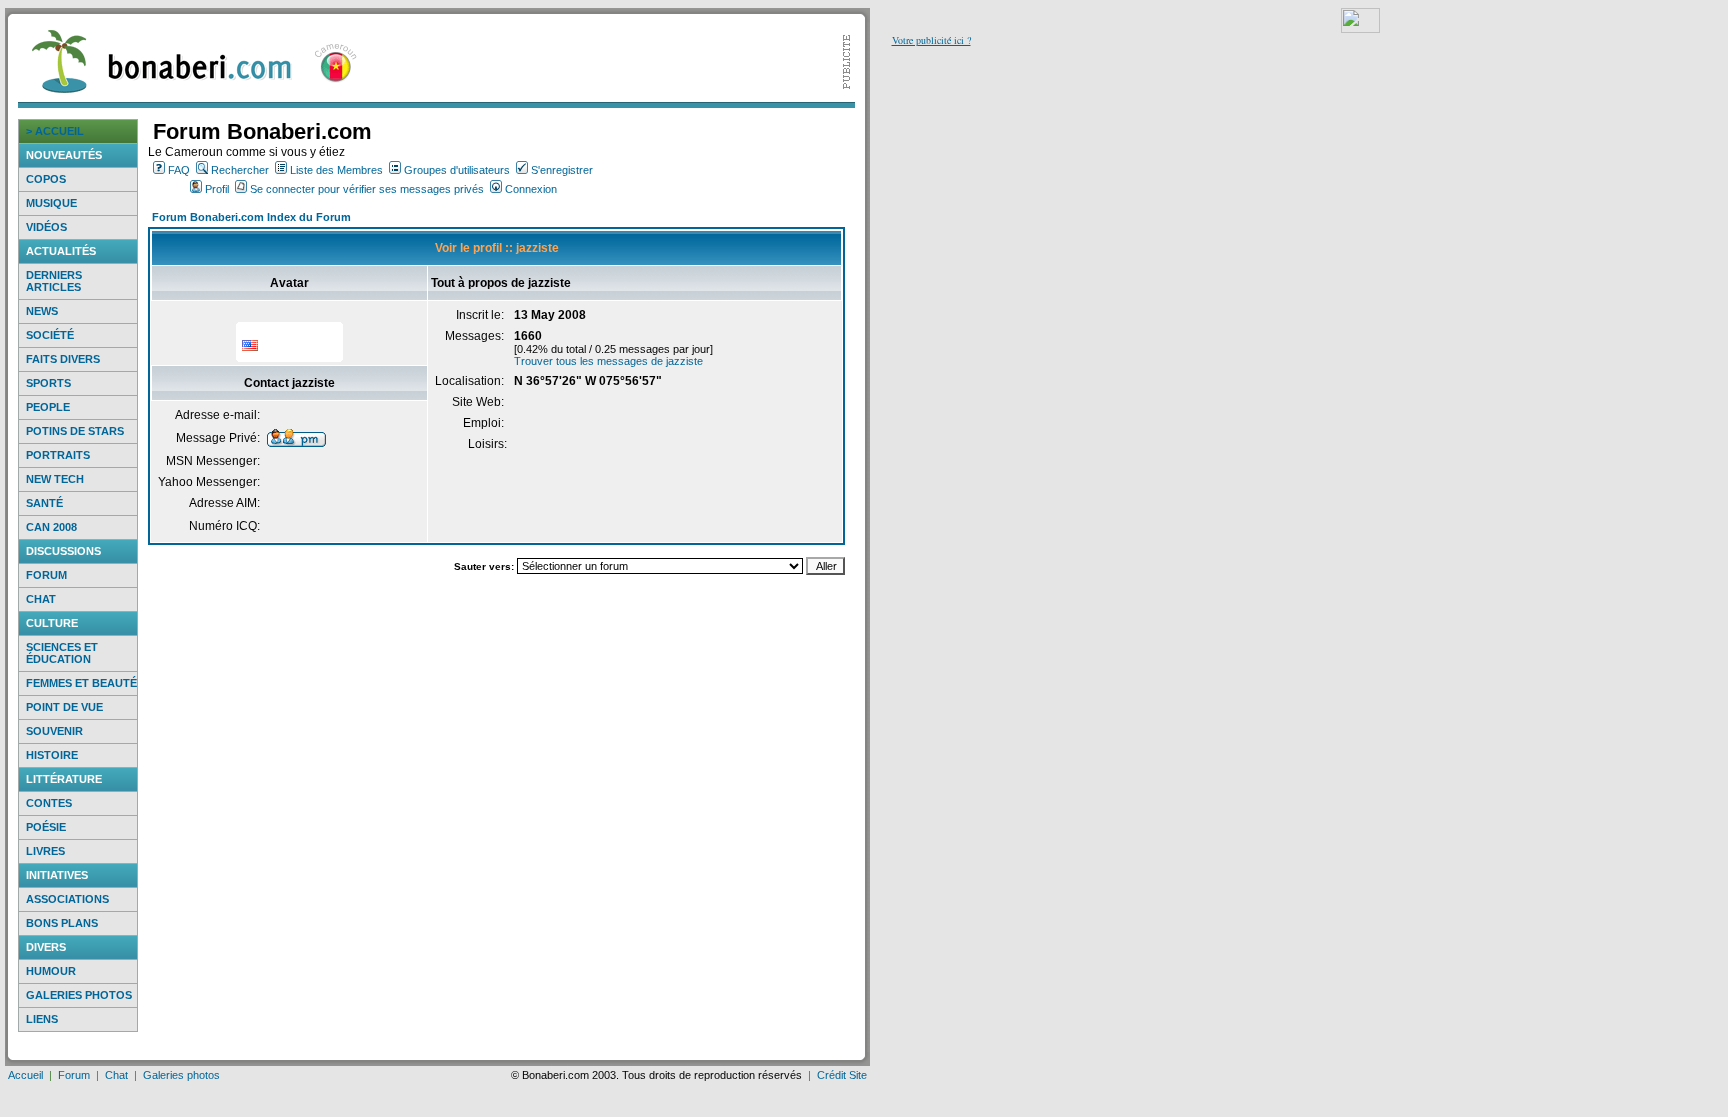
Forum (46, 575)
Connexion (531, 189)
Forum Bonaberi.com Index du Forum (251, 217)
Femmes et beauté (81, 683)
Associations (67, 899)
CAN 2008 (51, 527)
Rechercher (240, 170)
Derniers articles (54, 281)
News (42, 311)
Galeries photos (79, 995)
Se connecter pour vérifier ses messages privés (367, 189)
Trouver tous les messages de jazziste (608, 361)
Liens (42, 1019)
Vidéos (46, 227)
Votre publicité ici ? (931, 40)
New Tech (55, 479)
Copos (46, 179)
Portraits (58, 455)
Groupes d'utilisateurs (457, 170)
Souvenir (54, 731)
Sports (48, 383)
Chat (41, 599)
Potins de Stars (75, 431)
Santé (44, 503)
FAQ (179, 170)
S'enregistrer (562, 170)
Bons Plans (62, 923)
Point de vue (64, 707)
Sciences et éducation (62, 653)
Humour (51, 971)
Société (50, 335)
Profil (217, 189)
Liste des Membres (336, 170)
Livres (45, 851)
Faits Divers (63, 359)
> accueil (55, 131)
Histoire (52, 755)
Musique (51, 203)
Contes (49, 803)
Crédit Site (842, 1075)
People (48, 407)
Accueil (25, 1075)
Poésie (46, 827)
